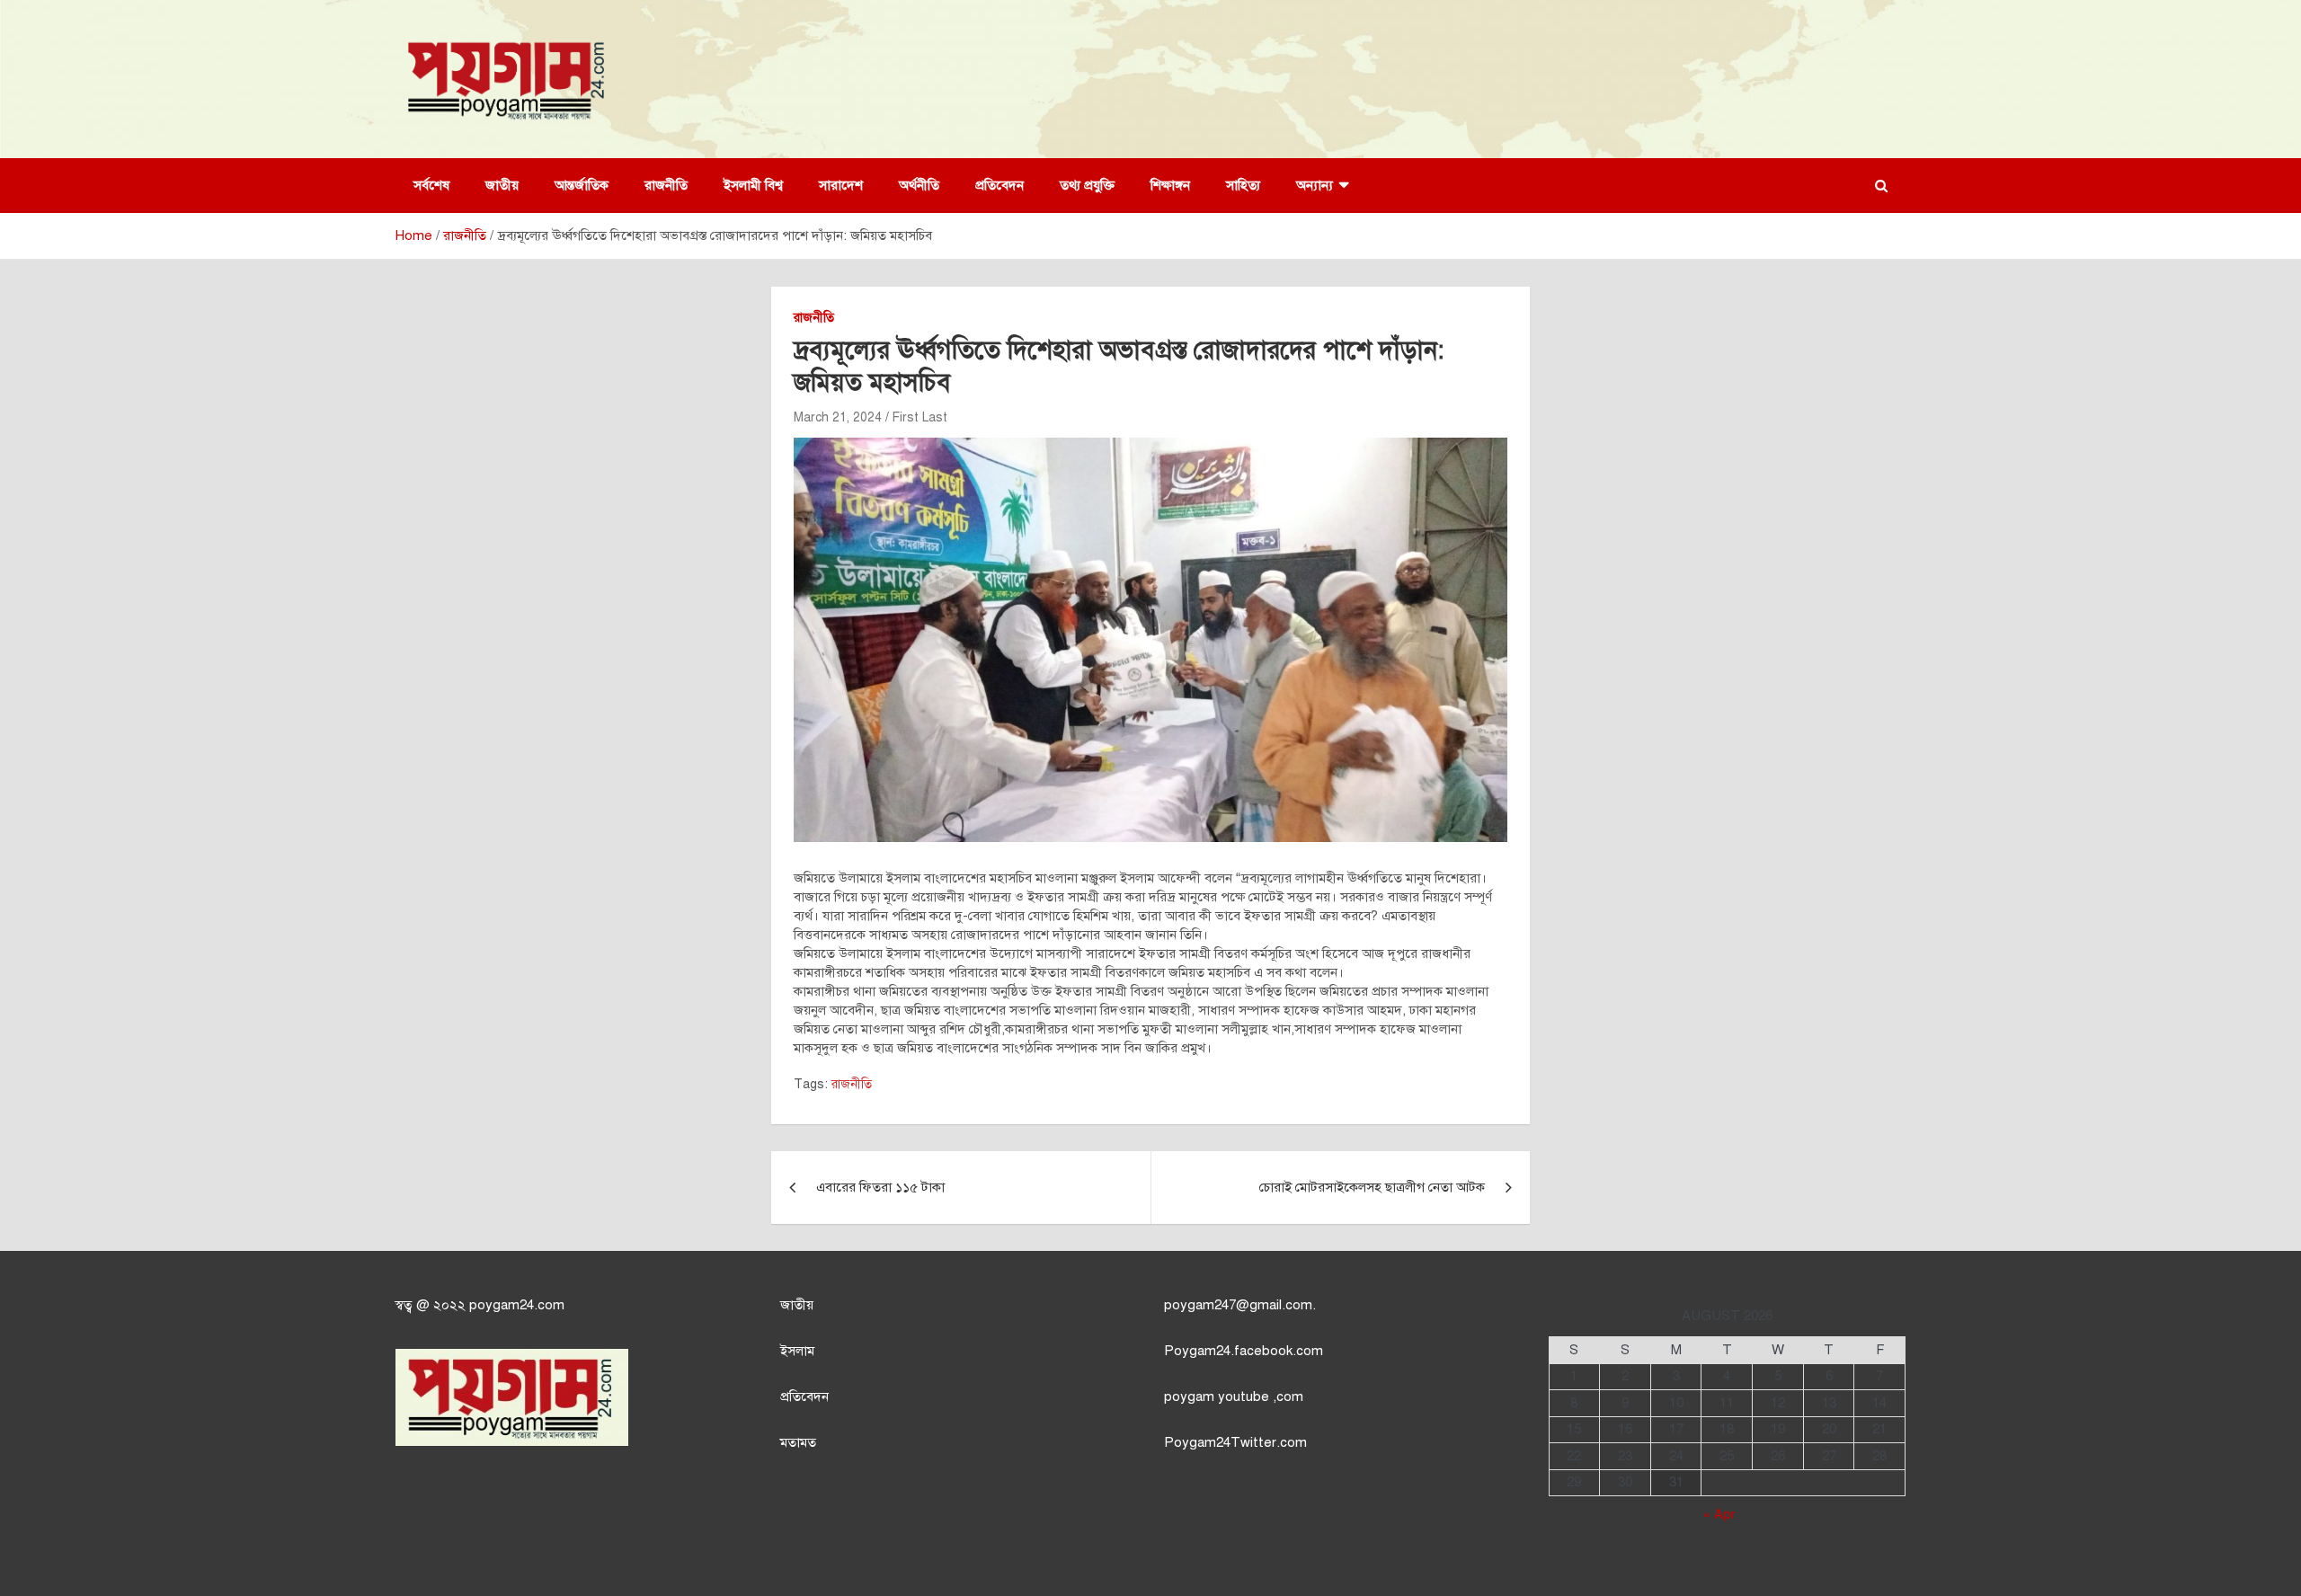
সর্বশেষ (431, 185)
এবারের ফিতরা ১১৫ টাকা (880, 1187)
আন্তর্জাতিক (582, 185)
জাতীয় (502, 185)
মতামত (798, 1442)
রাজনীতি (666, 185)
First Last (920, 417)
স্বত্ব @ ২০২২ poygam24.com (480, 1305)
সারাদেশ (841, 185)
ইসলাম (797, 1351)
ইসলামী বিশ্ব (753, 185)
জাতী (793, 1305)
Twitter (1253, 1442)
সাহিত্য (1243, 185)
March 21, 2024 (838, 417)
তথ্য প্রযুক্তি (1087, 185)
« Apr (1719, 1514)
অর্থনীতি (919, 185)
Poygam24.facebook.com (1244, 1351)
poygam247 (1200, 1305)
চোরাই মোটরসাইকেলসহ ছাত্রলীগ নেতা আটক (1372, 1187)
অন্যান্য (1315, 185)
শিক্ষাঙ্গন (1170, 185)
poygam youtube (1218, 1396)
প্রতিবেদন (999, 185)
